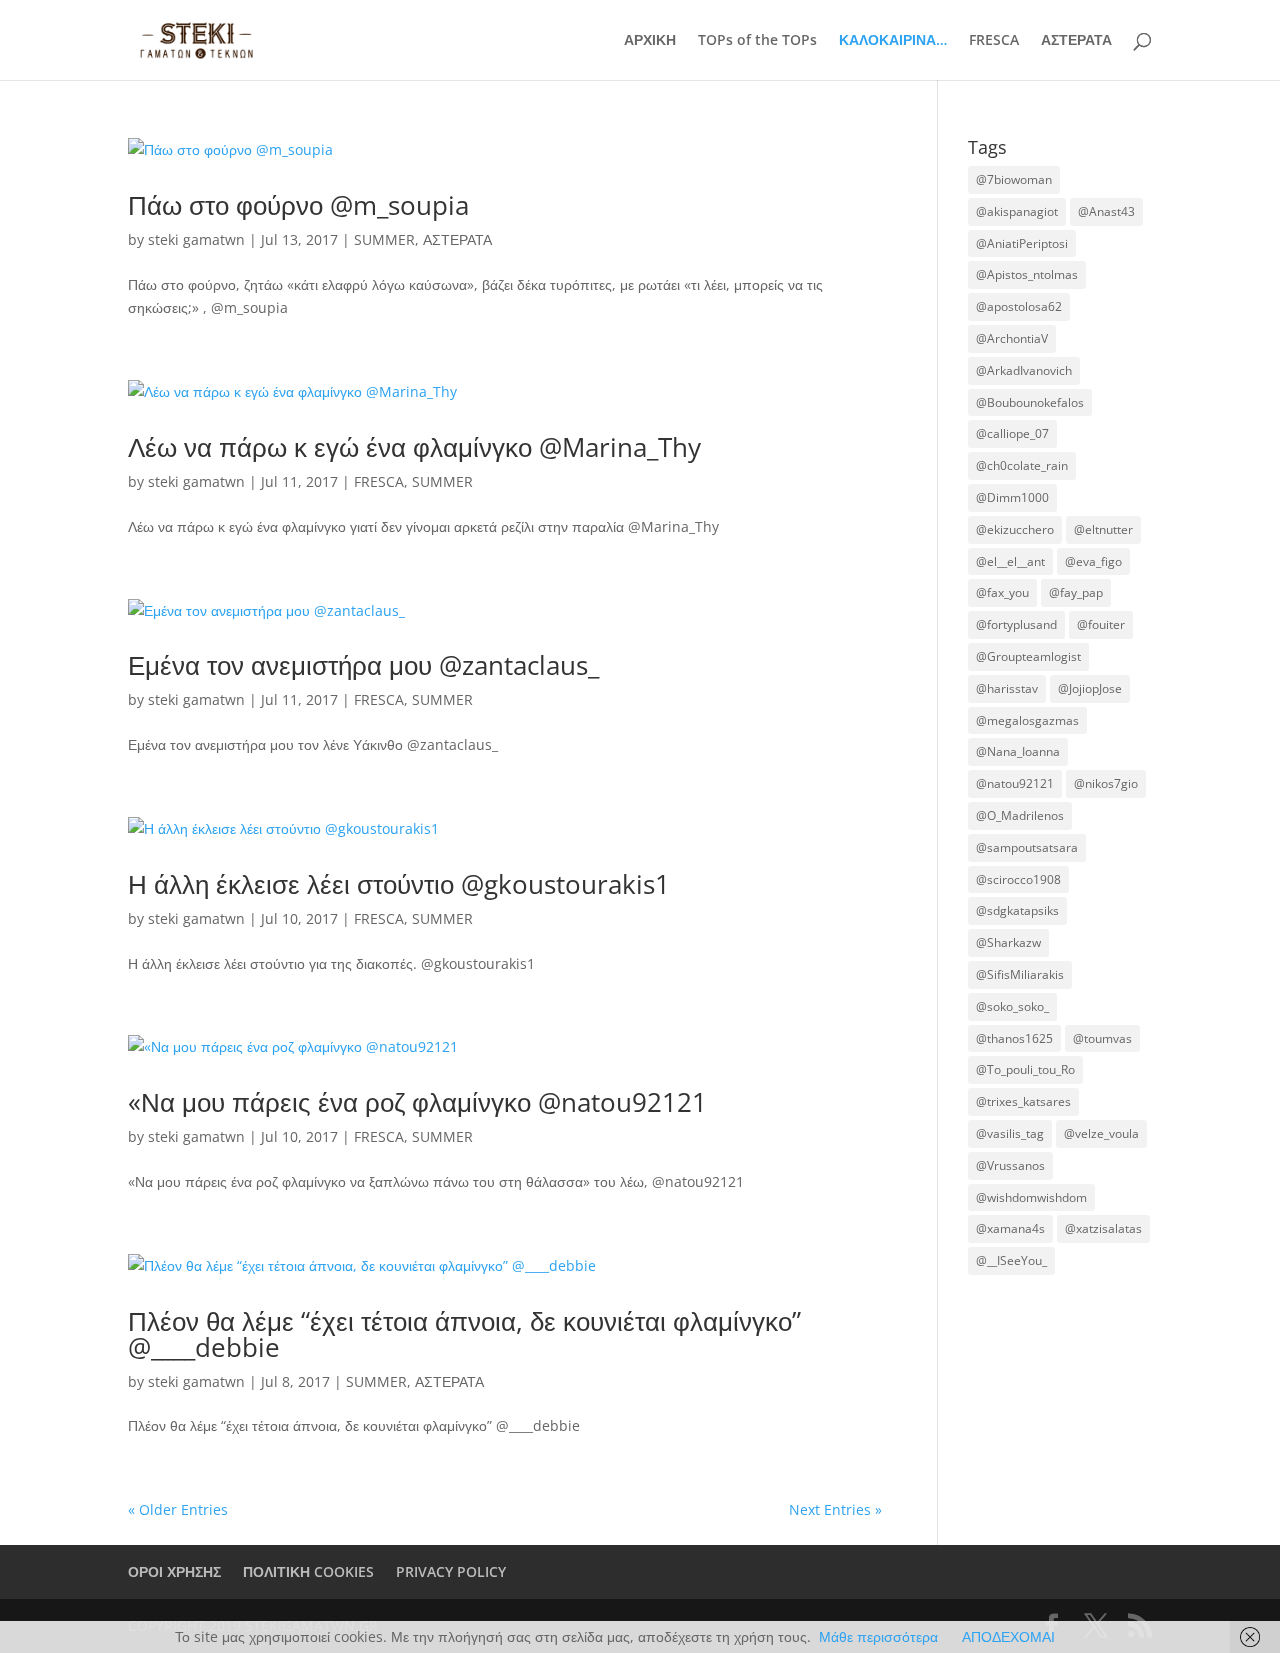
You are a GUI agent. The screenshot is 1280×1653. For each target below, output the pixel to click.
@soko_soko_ (1012, 1006)
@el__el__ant (1010, 561)
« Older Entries (178, 1509)
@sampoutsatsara (1027, 847)
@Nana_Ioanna (1018, 751)
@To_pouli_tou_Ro (1025, 1069)
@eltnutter (1103, 529)
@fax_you (1002, 592)
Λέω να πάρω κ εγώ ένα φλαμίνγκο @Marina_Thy (414, 447)
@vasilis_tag (1010, 1133)
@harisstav (1007, 688)
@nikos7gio (1106, 783)
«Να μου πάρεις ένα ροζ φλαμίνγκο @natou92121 (417, 1102)
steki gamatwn (196, 239)
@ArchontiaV (1012, 338)
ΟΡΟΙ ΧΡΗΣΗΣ (174, 1571)
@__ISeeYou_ (1011, 1260)
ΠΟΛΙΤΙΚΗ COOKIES (308, 1571)
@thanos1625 (1014, 1038)
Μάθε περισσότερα (878, 1636)
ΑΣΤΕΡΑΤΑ (1076, 41)
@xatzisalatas (1103, 1228)
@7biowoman (1014, 179)
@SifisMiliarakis (1020, 974)
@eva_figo (1093, 561)
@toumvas (1102, 1038)
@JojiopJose (1090, 688)
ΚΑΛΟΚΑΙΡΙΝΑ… (893, 41)
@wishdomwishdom (1031, 1197)
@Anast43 (1106, 211)
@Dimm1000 (1012, 497)
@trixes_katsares (1023, 1101)
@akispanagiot (1017, 211)
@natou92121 (1015, 783)
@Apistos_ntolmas (1027, 274)
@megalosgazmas (1027, 720)
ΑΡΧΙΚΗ (650, 41)
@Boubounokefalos (1030, 402)
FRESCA (994, 41)
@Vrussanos (1010, 1165)
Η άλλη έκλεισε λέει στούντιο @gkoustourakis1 (399, 884)
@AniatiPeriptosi (1022, 243)
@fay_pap (1076, 592)
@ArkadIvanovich (1024, 370)
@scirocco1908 (1018, 879)
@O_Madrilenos (1020, 815)
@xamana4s (1010, 1228)
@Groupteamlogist (1028, 656)
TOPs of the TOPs (757, 41)
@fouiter (1101, 624)
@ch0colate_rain (1022, 465)
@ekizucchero (1015, 529)
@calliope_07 (1012, 433)
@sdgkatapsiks (1017, 910)
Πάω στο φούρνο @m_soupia (298, 205)
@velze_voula (1101, 1133)
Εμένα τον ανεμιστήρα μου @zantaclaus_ (363, 665)
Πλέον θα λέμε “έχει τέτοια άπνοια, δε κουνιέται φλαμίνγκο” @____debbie (464, 1334)
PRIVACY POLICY (451, 1571)
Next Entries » (835, 1509)
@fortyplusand (1016, 624)
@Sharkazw (1008, 942)
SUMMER (384, 239)
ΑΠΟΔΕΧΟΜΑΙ (1008, 1636)
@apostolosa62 (1019, 306)
